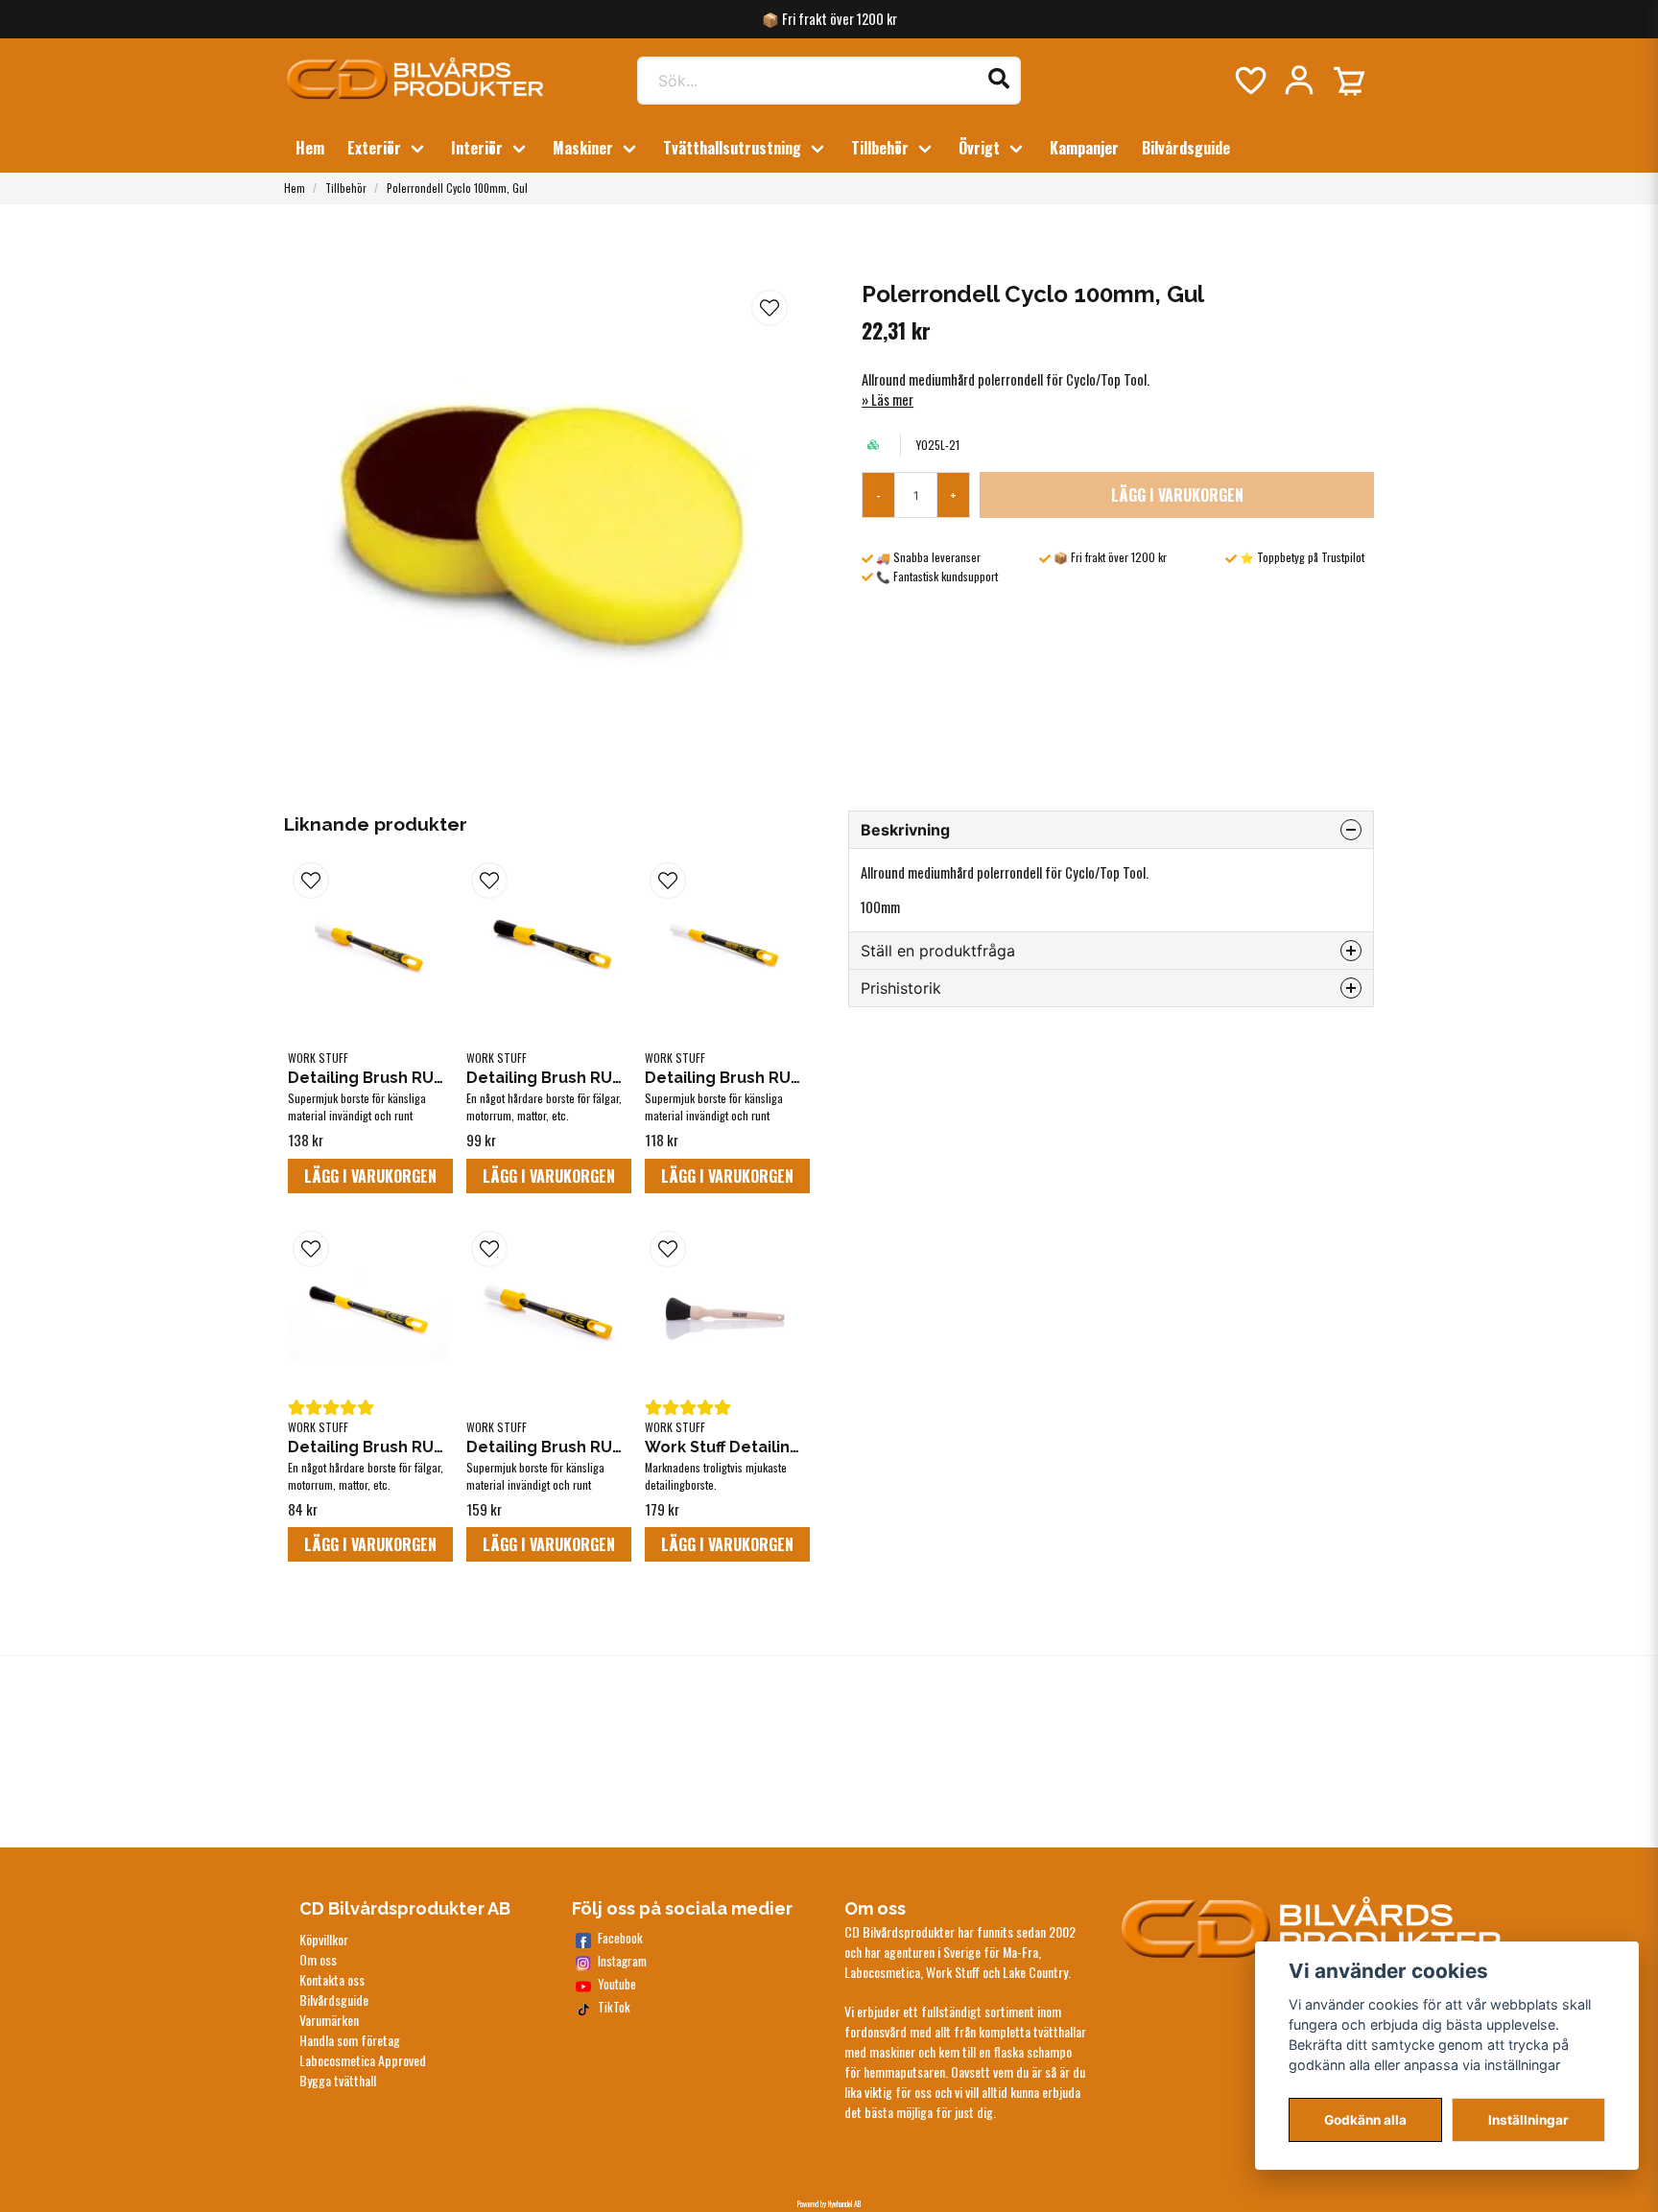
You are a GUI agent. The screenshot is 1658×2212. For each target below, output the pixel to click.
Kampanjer (1084, 148)
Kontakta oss (332, 1979)
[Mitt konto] (1299, 81)
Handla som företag (350, 2040)
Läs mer (892, 400)
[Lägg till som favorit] (1249, 81)
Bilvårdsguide (1186, 148)
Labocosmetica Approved (363, 2060)
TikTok (614, 2007)
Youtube (617, 1984)
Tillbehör (880, 148)
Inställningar (1528, 2120)
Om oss (318, 1959)
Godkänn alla (1365, 2120)
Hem (310, 148)
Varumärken (329, 2020)
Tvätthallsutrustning (732, 148)
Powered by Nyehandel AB (829, 2203)
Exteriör (374, 148)
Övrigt (979, 148)
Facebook (620, 1938)
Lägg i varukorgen (370, 1176)
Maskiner (583, 148)
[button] (770, 308)
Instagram (622, 1961)
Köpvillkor (324, 1939)
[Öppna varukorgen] (1349, 81)
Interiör (477, 148)
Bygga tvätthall (338, 2080)
